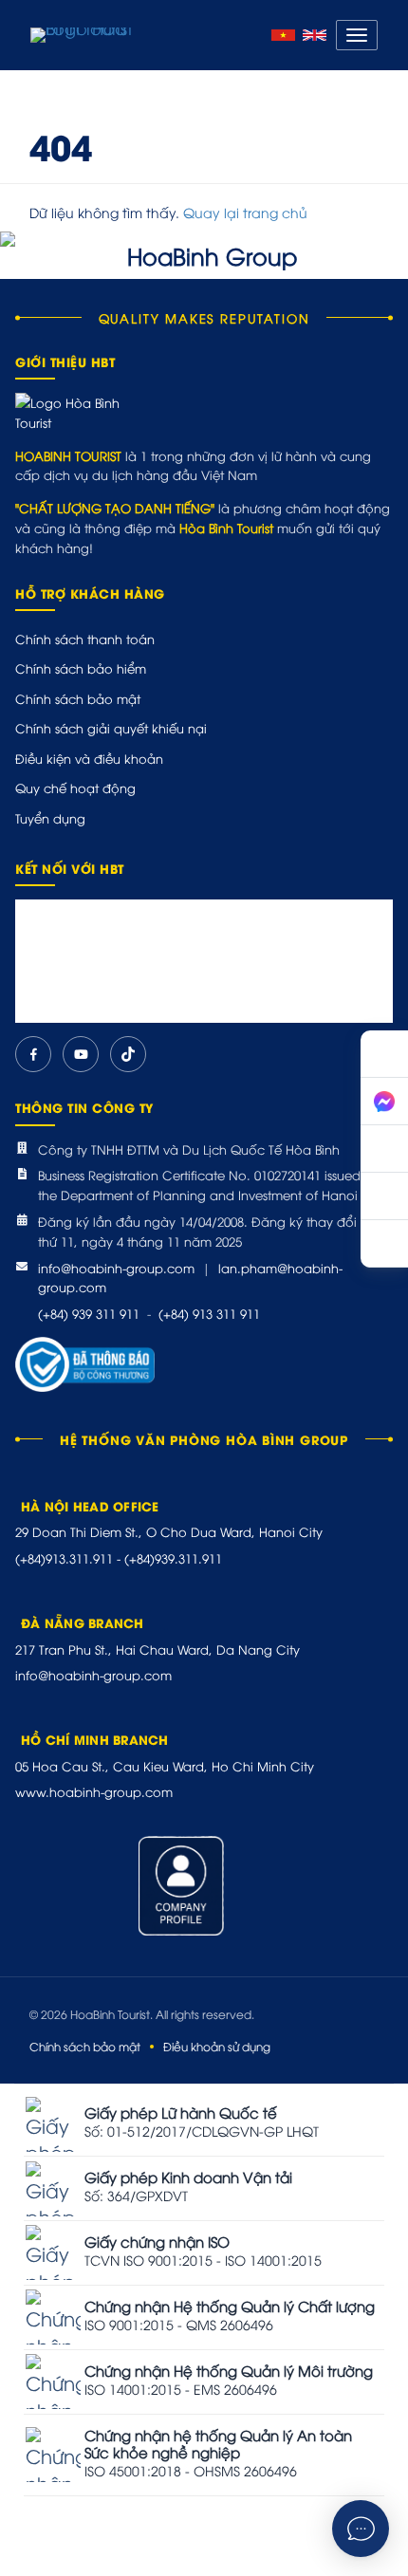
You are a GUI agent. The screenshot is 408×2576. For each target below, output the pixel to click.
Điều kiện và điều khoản (89, 758)
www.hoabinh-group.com (94, 1791)
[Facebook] (33, 1054)
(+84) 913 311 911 (209, 1313)
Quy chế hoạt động (75, 788)
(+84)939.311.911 (173, 1558)
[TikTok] (128, 1054)
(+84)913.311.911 (64, 1558)
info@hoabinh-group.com (116, 1268)
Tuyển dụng (50, 818)
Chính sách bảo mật (78, 698)
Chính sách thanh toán (85, 639)
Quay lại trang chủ (245, 212)
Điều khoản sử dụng (217, 2046)
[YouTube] (81, 1054)
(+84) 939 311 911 (89, 1313)
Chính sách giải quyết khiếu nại (111, 728)
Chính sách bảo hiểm (81, 668)
